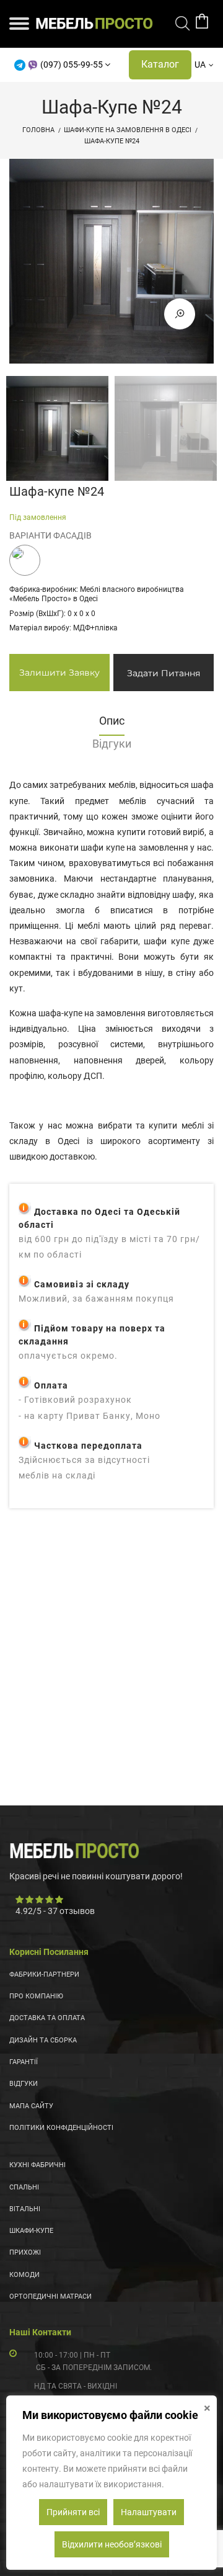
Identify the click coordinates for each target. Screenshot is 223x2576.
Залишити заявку (59, 673)
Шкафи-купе (31, 2231)
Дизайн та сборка (43, 2040)
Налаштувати (149, 2512)
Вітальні (25, 2209)
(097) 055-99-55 (72, 65)
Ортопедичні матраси (50, 2296)
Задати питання (164, 673)
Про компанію (36, 1996)
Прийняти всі (73, 2512)
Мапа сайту (31, 2106)
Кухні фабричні (37, 2165)
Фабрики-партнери (44, 1974)
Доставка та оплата (47, 2018)
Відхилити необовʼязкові (112, 2544)
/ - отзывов (55, 1911)
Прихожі (25, 2252)
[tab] (111, 724)
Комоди (24, 2275)
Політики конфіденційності (61, 2128)
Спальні (24, 2187)
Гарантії (24, 2062)
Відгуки (24, 2084)
